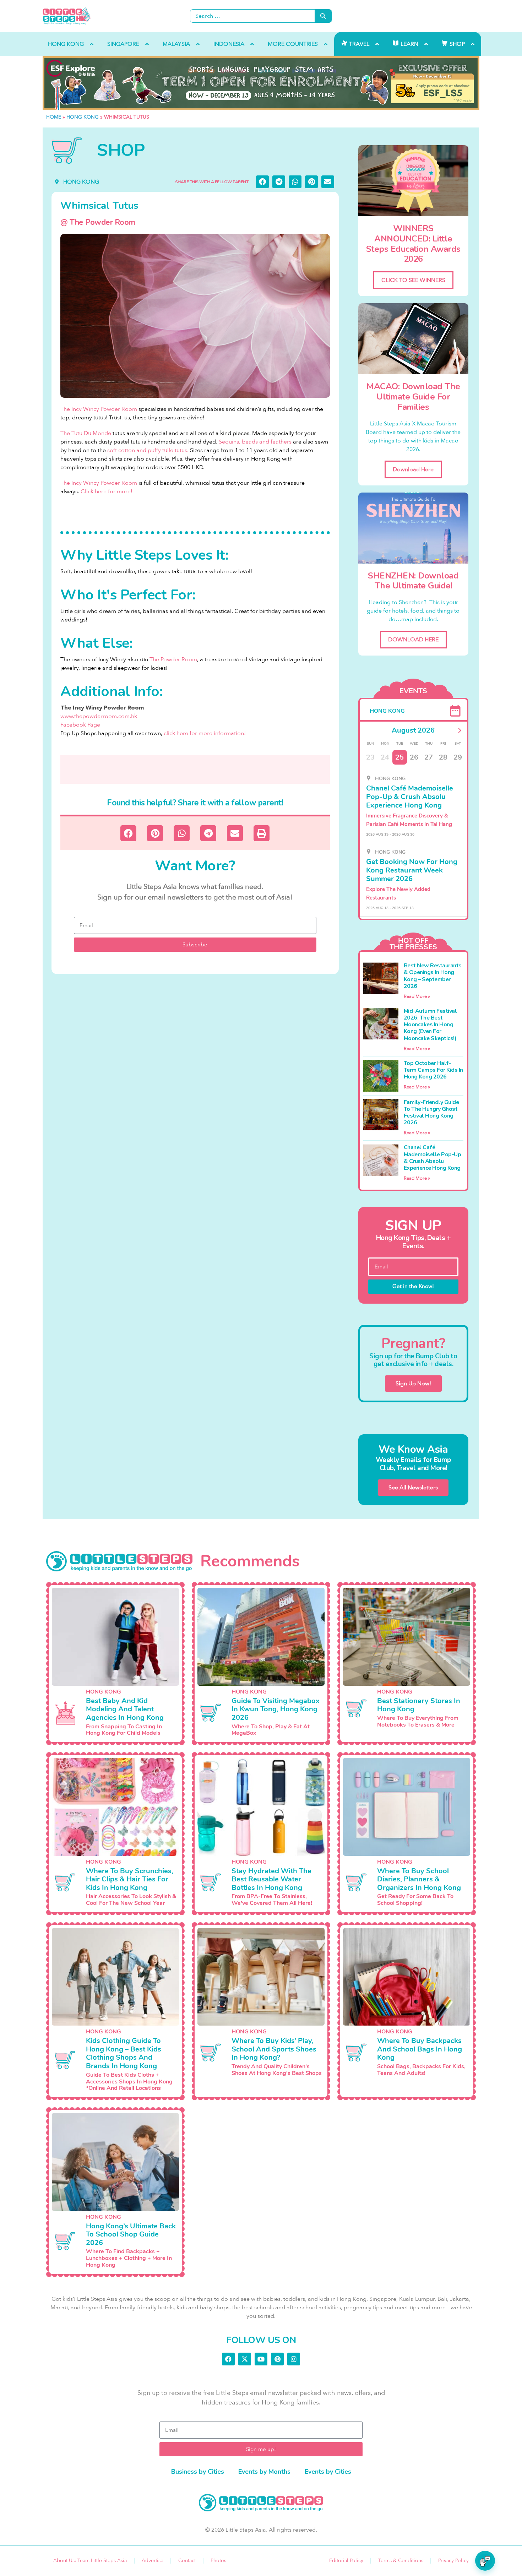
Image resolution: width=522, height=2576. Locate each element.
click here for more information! (205, 733)
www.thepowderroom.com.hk (99, 716)
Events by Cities (328, 2472)
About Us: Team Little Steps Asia (90, 2561)
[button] (262, 182)
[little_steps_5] (261, 83)
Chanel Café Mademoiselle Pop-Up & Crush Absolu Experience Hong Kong (433, 1158)
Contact (187, 2561)
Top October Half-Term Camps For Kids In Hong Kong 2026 (433, 1070)
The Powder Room (173, 659)
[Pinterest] (277, 2359)
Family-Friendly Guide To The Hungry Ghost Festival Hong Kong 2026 (431, 1113)
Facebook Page (80, 725)
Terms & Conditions (401, 2561)
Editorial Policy (346, 2561)
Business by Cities (198, 2472)
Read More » (417, 996)
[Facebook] (228, 2359)
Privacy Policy (453, 2561)
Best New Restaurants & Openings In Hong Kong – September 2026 (433, 976)
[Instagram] (294, 2359)
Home (54, 117)
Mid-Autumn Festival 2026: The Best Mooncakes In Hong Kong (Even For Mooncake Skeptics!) (430, 1025)
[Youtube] (261, 2359)
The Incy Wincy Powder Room (99, 409)
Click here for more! (107, 491)
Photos (218, 2561)
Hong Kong (83, 117)
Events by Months (264, 2472)
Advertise (153, 2561)
